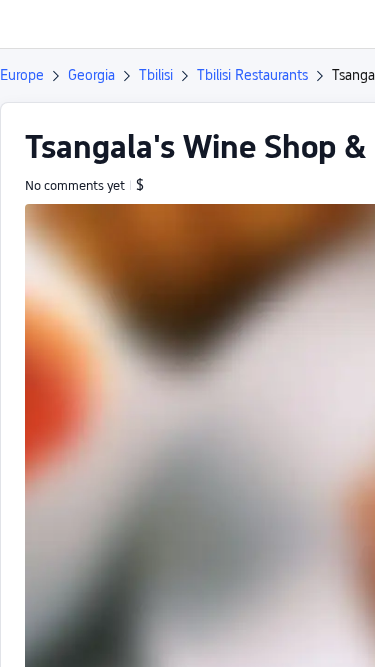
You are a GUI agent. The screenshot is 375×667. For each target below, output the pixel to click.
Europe (22, 75)
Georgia (91, 75)
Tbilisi (156, 75)
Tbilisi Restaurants (252, 75)
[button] (341, 24)
